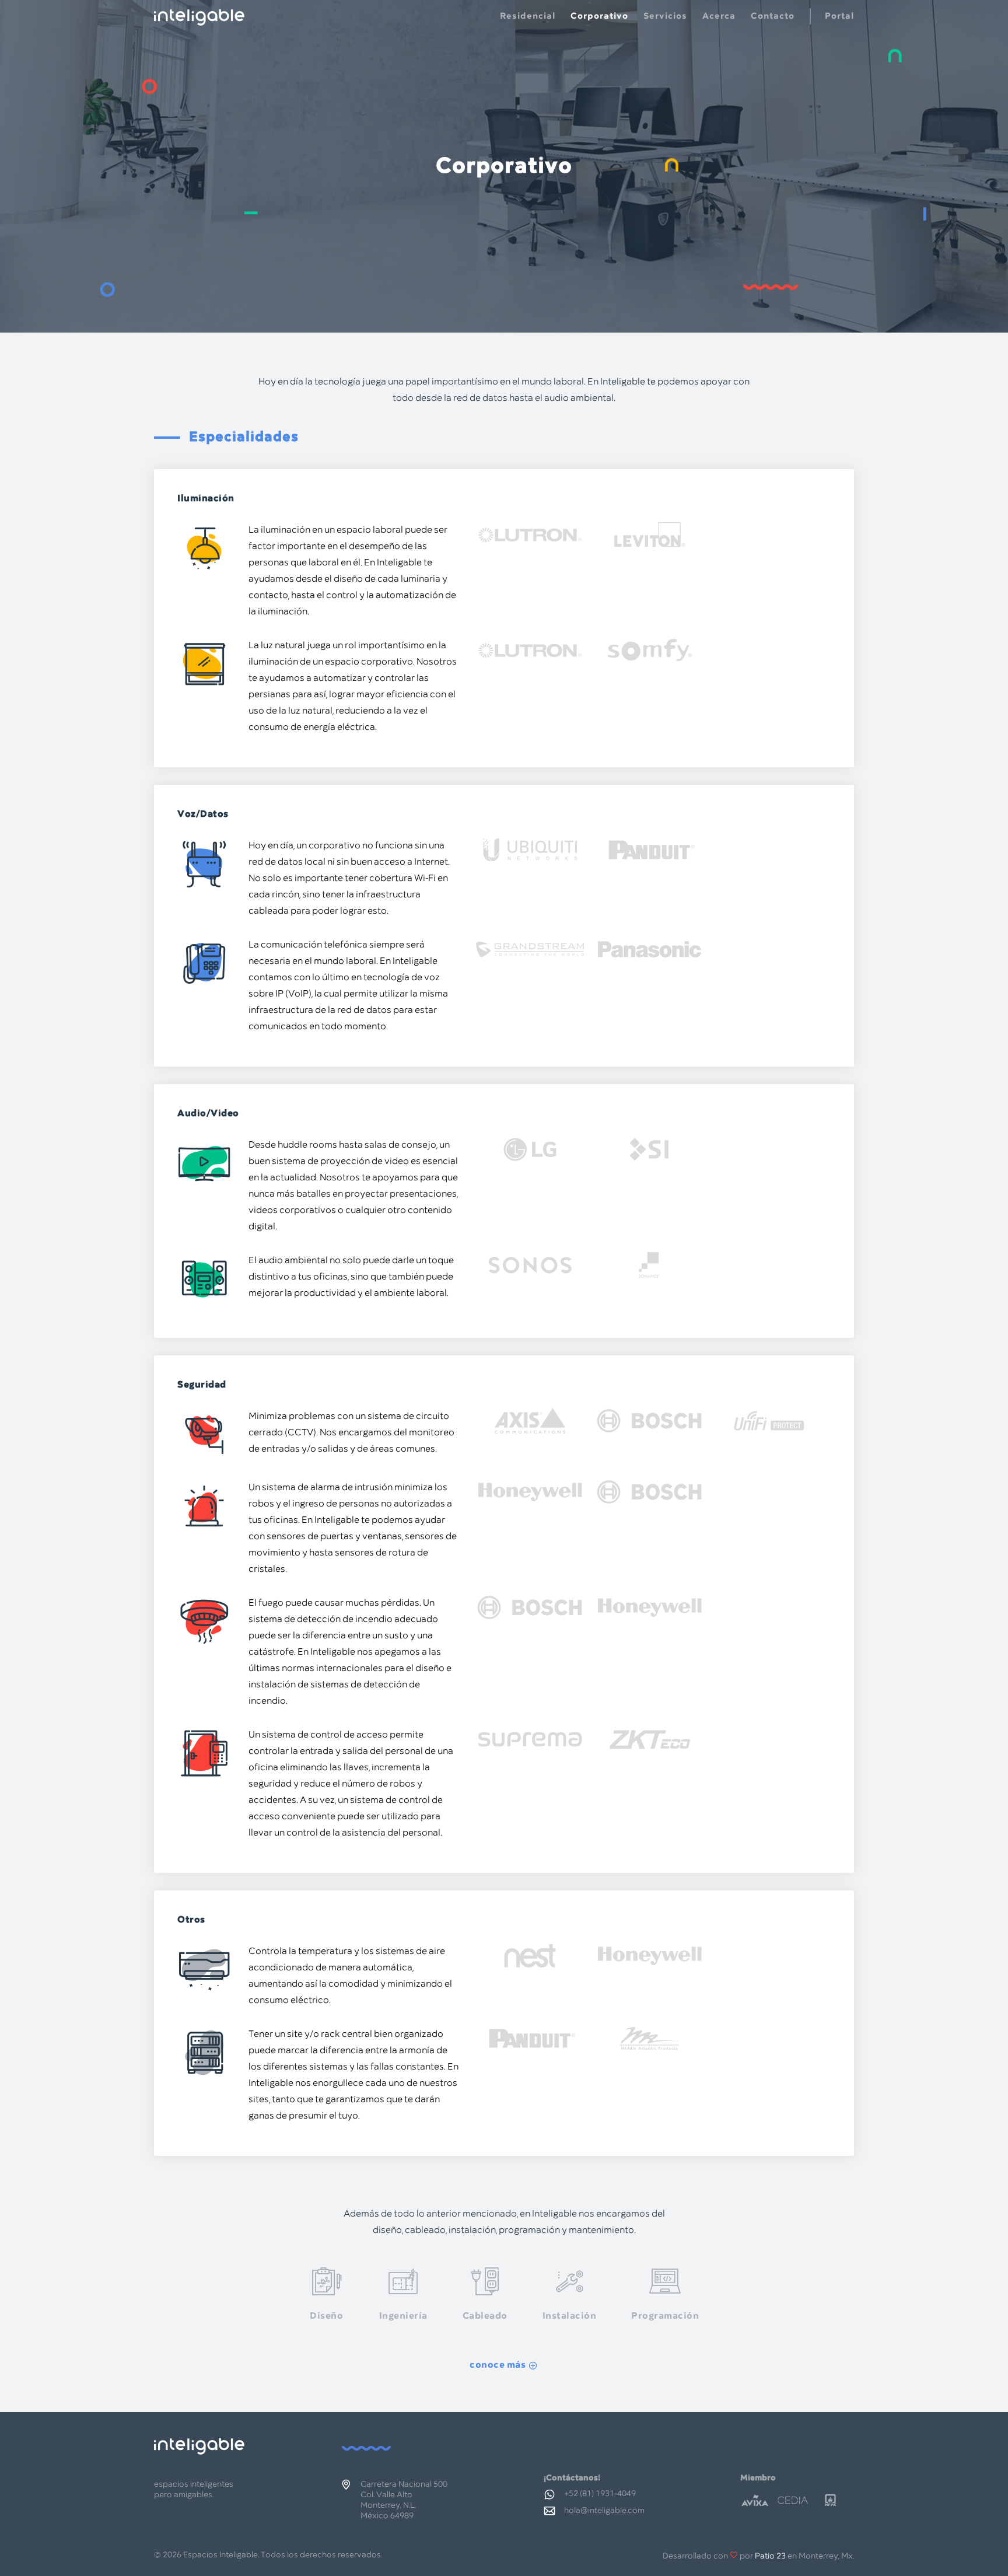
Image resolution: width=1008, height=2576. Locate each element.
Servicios (665, 16)
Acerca (719, 16)
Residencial (528, 16)
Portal (839, 16)
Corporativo (599, 16)
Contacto (773, 16)
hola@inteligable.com (604, 2511)
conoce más (498, 2365)
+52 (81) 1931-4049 (600, 2494)
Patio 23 (770, 2556)
